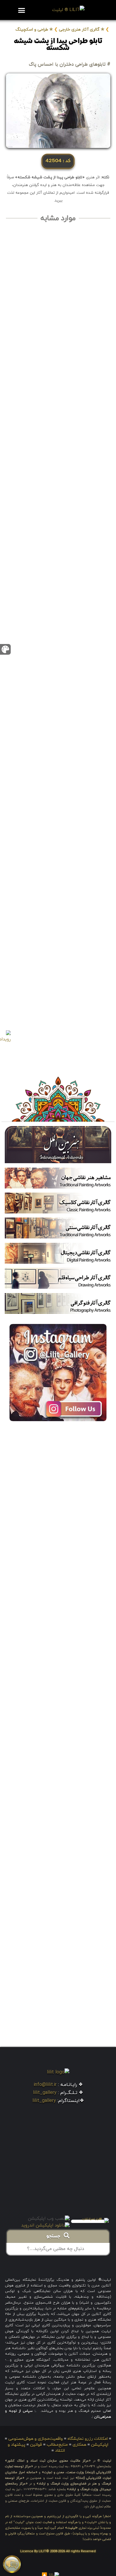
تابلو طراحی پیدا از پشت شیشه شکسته (58, 45)
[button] (21, 10)
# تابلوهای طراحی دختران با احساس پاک (70, 64)
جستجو (55, 2237)
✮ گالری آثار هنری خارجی (82, 30)
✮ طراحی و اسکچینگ (34, 30)
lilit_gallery (45, 2093)
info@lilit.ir (45, 2085)
